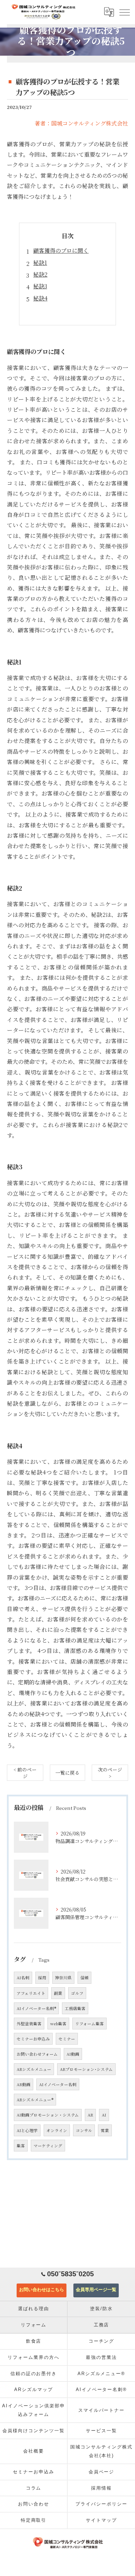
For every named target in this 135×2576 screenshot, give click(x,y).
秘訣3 (40, 286)
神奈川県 (63, 1978)
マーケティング (48, 2146)
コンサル (84, 2130)
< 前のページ (25, 1773)
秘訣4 (40, 298)
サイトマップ (101, 2520)
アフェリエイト (31, 1993)
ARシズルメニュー (34, 2069)
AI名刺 (23, 1978)
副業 (58, 1993)
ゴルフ (77, 1993)
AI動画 (73, 2054)
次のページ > (110, 1773)
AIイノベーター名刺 (58, 2084)
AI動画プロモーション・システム (48, 2115)
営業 (105, 2130)
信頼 (84, 1978)
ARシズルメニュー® (35, 2100)
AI (104, 2115)
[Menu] (124, 12)
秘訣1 (40, 263)
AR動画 (24, 2084)
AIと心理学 (27, 2130)
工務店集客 (75, 2008)
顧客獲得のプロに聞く (61, 250)
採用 (42, 1978)
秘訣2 (40, 274)
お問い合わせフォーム (37, 2054)
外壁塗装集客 (29, 2024)
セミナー (67, 2039)
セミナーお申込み (33, 2039)
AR (90, 2115)
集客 (21, 2146)
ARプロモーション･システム (86, 2069)
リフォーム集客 (89, 2024)
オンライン (57, 2130)
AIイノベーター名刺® (36, 2008)
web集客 (58, 2024)
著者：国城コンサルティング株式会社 (81, 123)
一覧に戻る (67, 1773)
